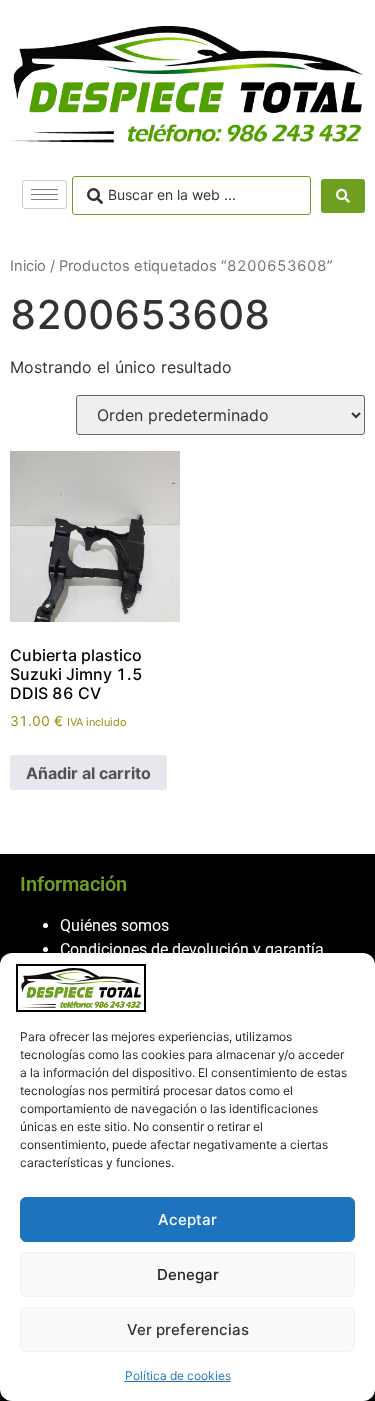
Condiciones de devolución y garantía (192, 949)
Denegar (188, 1274)
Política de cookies (178, 1375)
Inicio (28, 266)
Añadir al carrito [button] (88, 773)
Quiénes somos (114, 925)
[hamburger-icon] (44, 194)
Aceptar (187, 1219)
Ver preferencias (188, 1329)
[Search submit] (343, 196)
